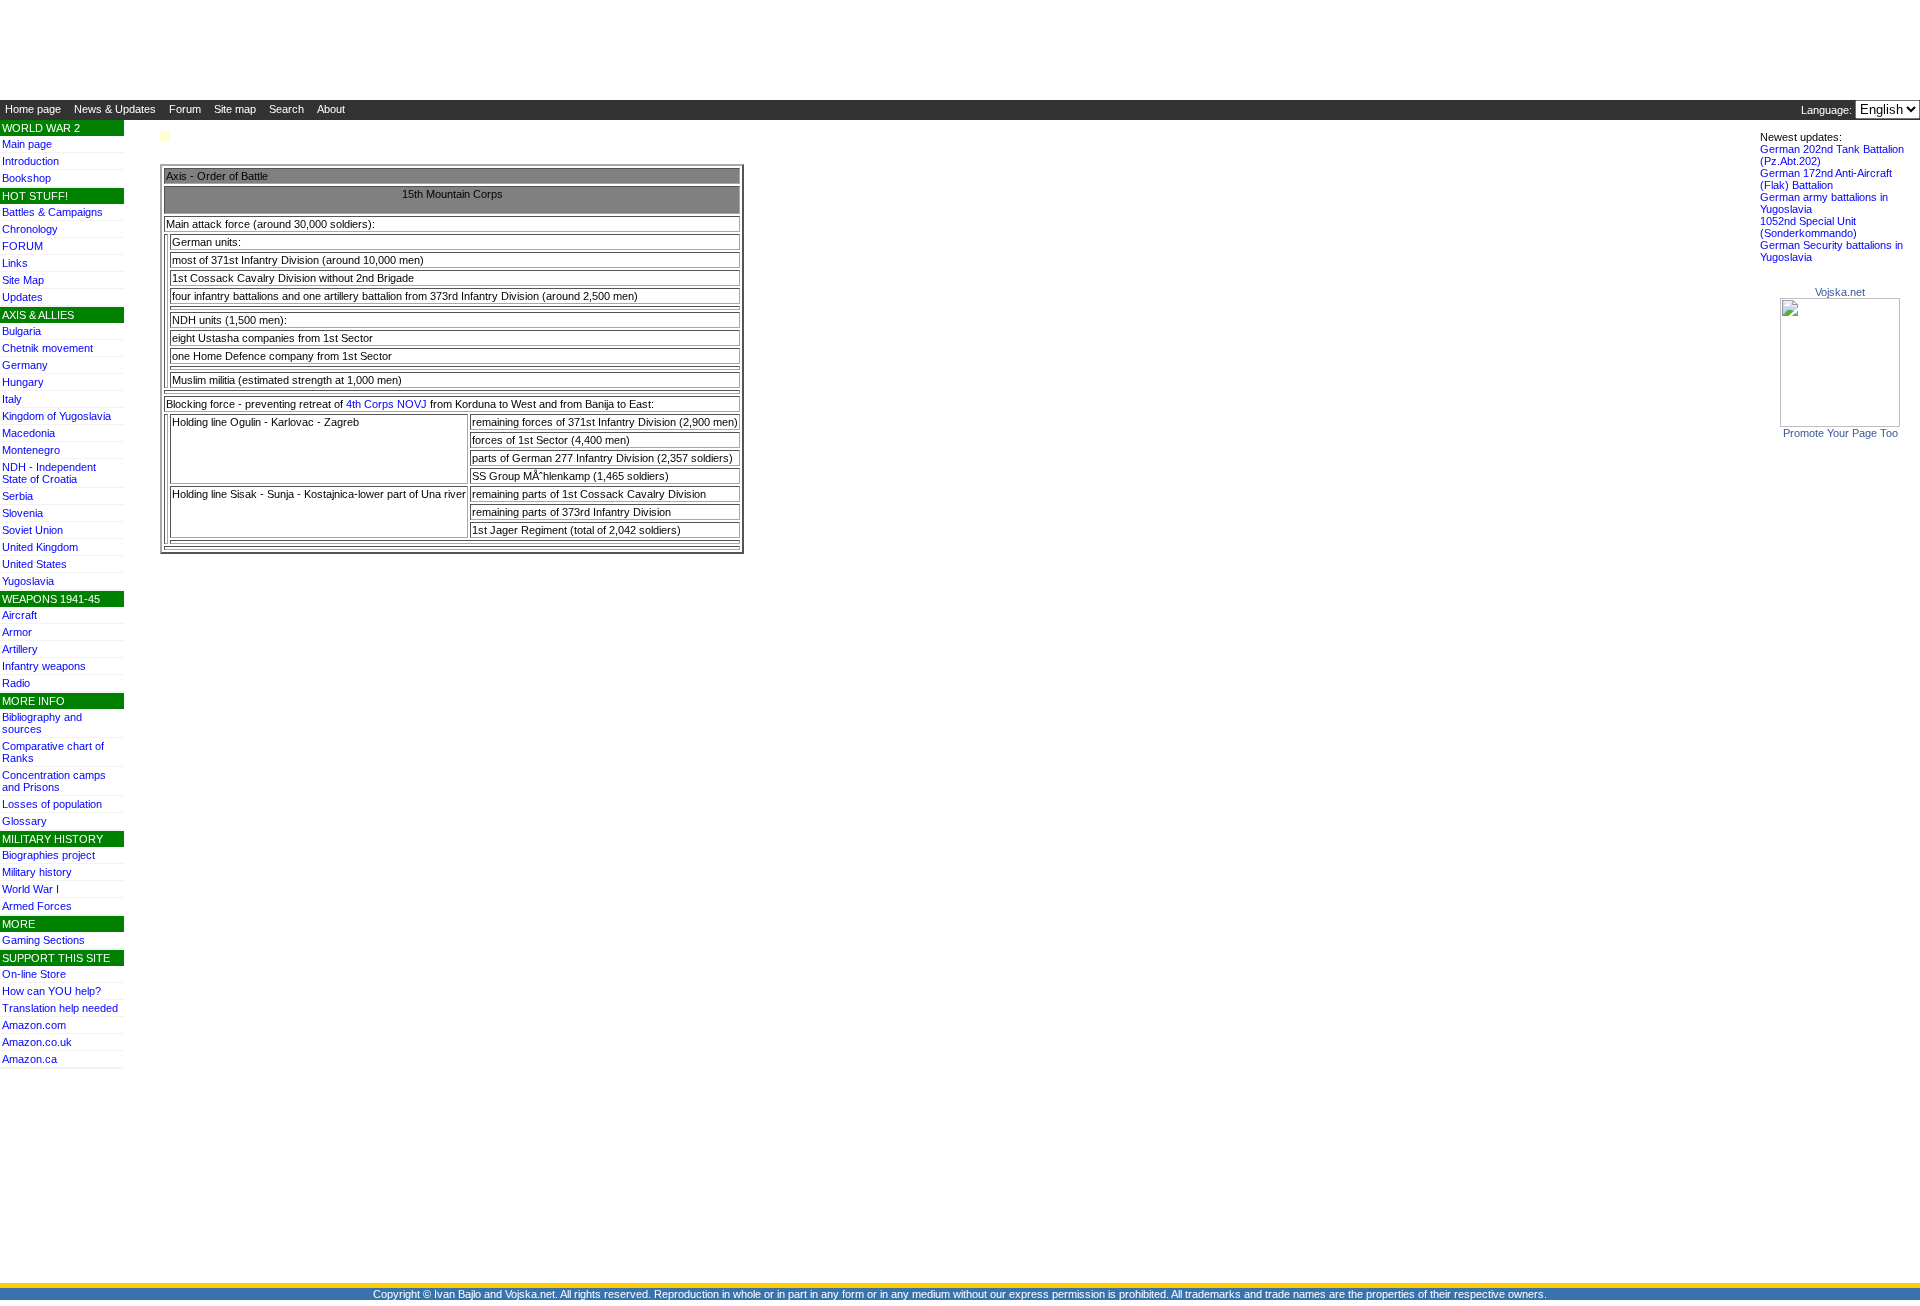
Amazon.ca (29, 1059)
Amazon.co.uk (37, 1042)
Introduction (30, 161)
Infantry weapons (44, 666)
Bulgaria (21, 331)
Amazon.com (34, 1025)
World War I (30, 889)
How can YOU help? (51, 991)
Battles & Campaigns (52, 212)
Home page (33, 109)
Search (286, 109)
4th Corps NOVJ (386, 404)
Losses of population (52, 804)
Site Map (23, 280)
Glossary (24, 821)
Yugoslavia (28, 581)
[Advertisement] (60, 1114)
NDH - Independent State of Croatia (49, 473)
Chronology (30, 229)
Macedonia (28, 433)
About (331, 109)
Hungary (23, 382)
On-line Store (34, 974)
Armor (17, 632)
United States (34, 564)
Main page (27, 144)
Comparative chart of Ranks (53, 752)
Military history (37, 872)
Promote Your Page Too (1840, 433)
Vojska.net (1840, 292)
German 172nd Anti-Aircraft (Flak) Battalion (1826, 179)
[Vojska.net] (1840, 423)
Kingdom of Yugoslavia (56, 416)
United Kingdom (40, 547)
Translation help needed (60, 1008)
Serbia (17, 496)
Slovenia (22, 513)
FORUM (22, 246)
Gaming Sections (43, 940)
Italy (12, 399)
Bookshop (26, 178)
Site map (235, 109)
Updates (22, 297)
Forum (185, 109)
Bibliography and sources (42, 723)
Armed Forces (37, 906)
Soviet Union (32, 530)
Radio (16, 683)
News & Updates (115, 109)
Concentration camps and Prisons (54, 781)
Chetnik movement (47, 348)
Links (15, 263)
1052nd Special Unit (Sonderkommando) (1808, 227)
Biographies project (48, 855)
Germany (25, 365)
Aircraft (19, 615)
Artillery (20, 649)
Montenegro (31, 450)
